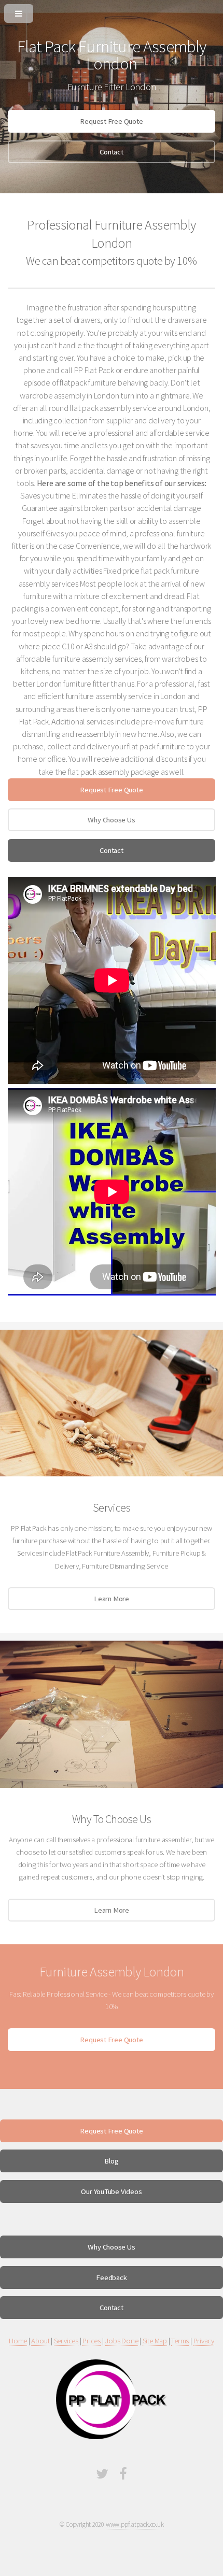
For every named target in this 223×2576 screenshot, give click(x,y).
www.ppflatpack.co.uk (135, 2524)
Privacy (204, 2341)
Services (66, 2341)
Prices (92, 2341)
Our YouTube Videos (111, 2191)
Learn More (112, 1599)
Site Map (155, 2341)
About (40, 2341)
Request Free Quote (111, 121)
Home (18, 2341)
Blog (111, 2161)
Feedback (111, 2278)
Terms (180, 2341)
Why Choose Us (111, 820)
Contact (111, 152)
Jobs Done (121, 2341)
